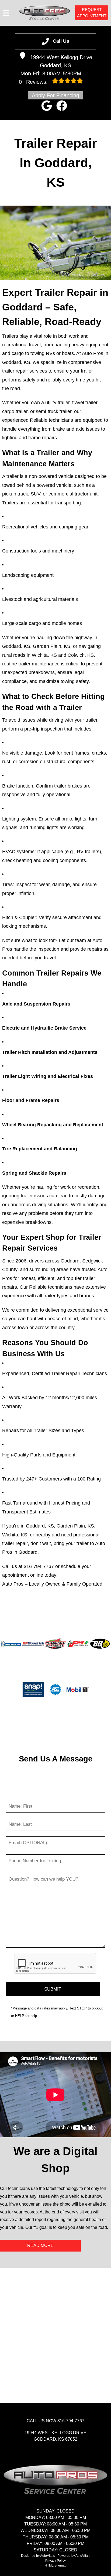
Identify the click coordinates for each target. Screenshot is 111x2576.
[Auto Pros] (44, 13)
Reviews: (34, 82)
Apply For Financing (55, 95)
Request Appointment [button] (92, 13)
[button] (47, 106)
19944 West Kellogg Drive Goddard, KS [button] (61, 61)
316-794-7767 (39, 1566)
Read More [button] (40, 2245)
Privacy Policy (55, 2561)
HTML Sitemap (56, 2565)
